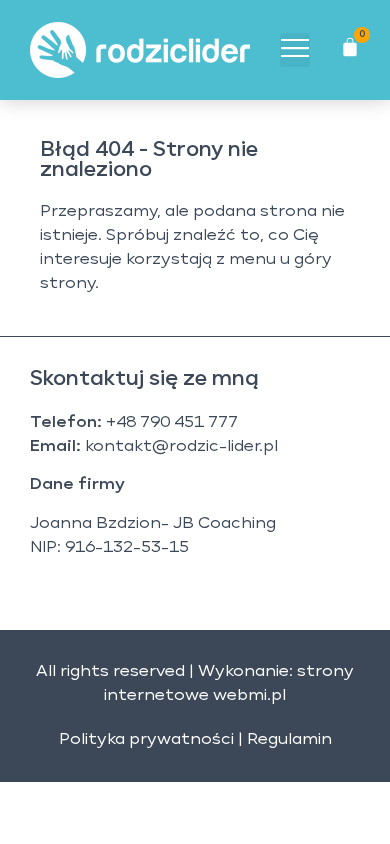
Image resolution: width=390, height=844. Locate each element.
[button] (295, 50)
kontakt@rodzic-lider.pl (181, 447)
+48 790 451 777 (172, 423)
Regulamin (289, 740)
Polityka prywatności (146, 740)
